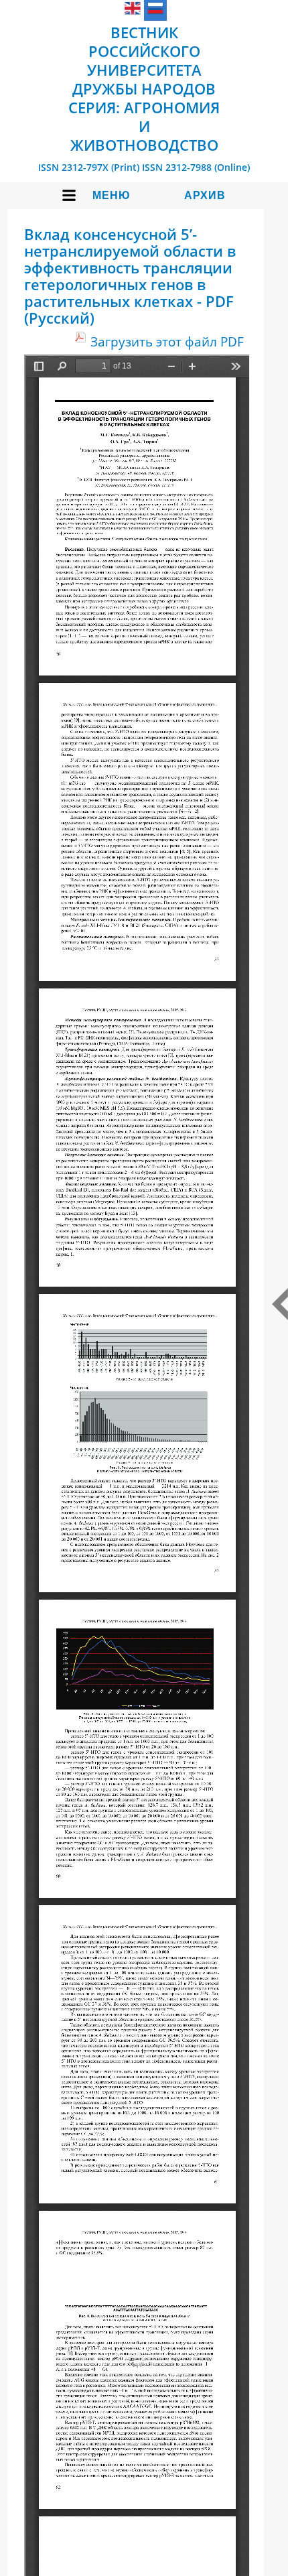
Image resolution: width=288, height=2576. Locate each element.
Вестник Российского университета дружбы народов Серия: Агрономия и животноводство (144, 88)
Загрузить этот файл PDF (167, 341)
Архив (205, 195)
